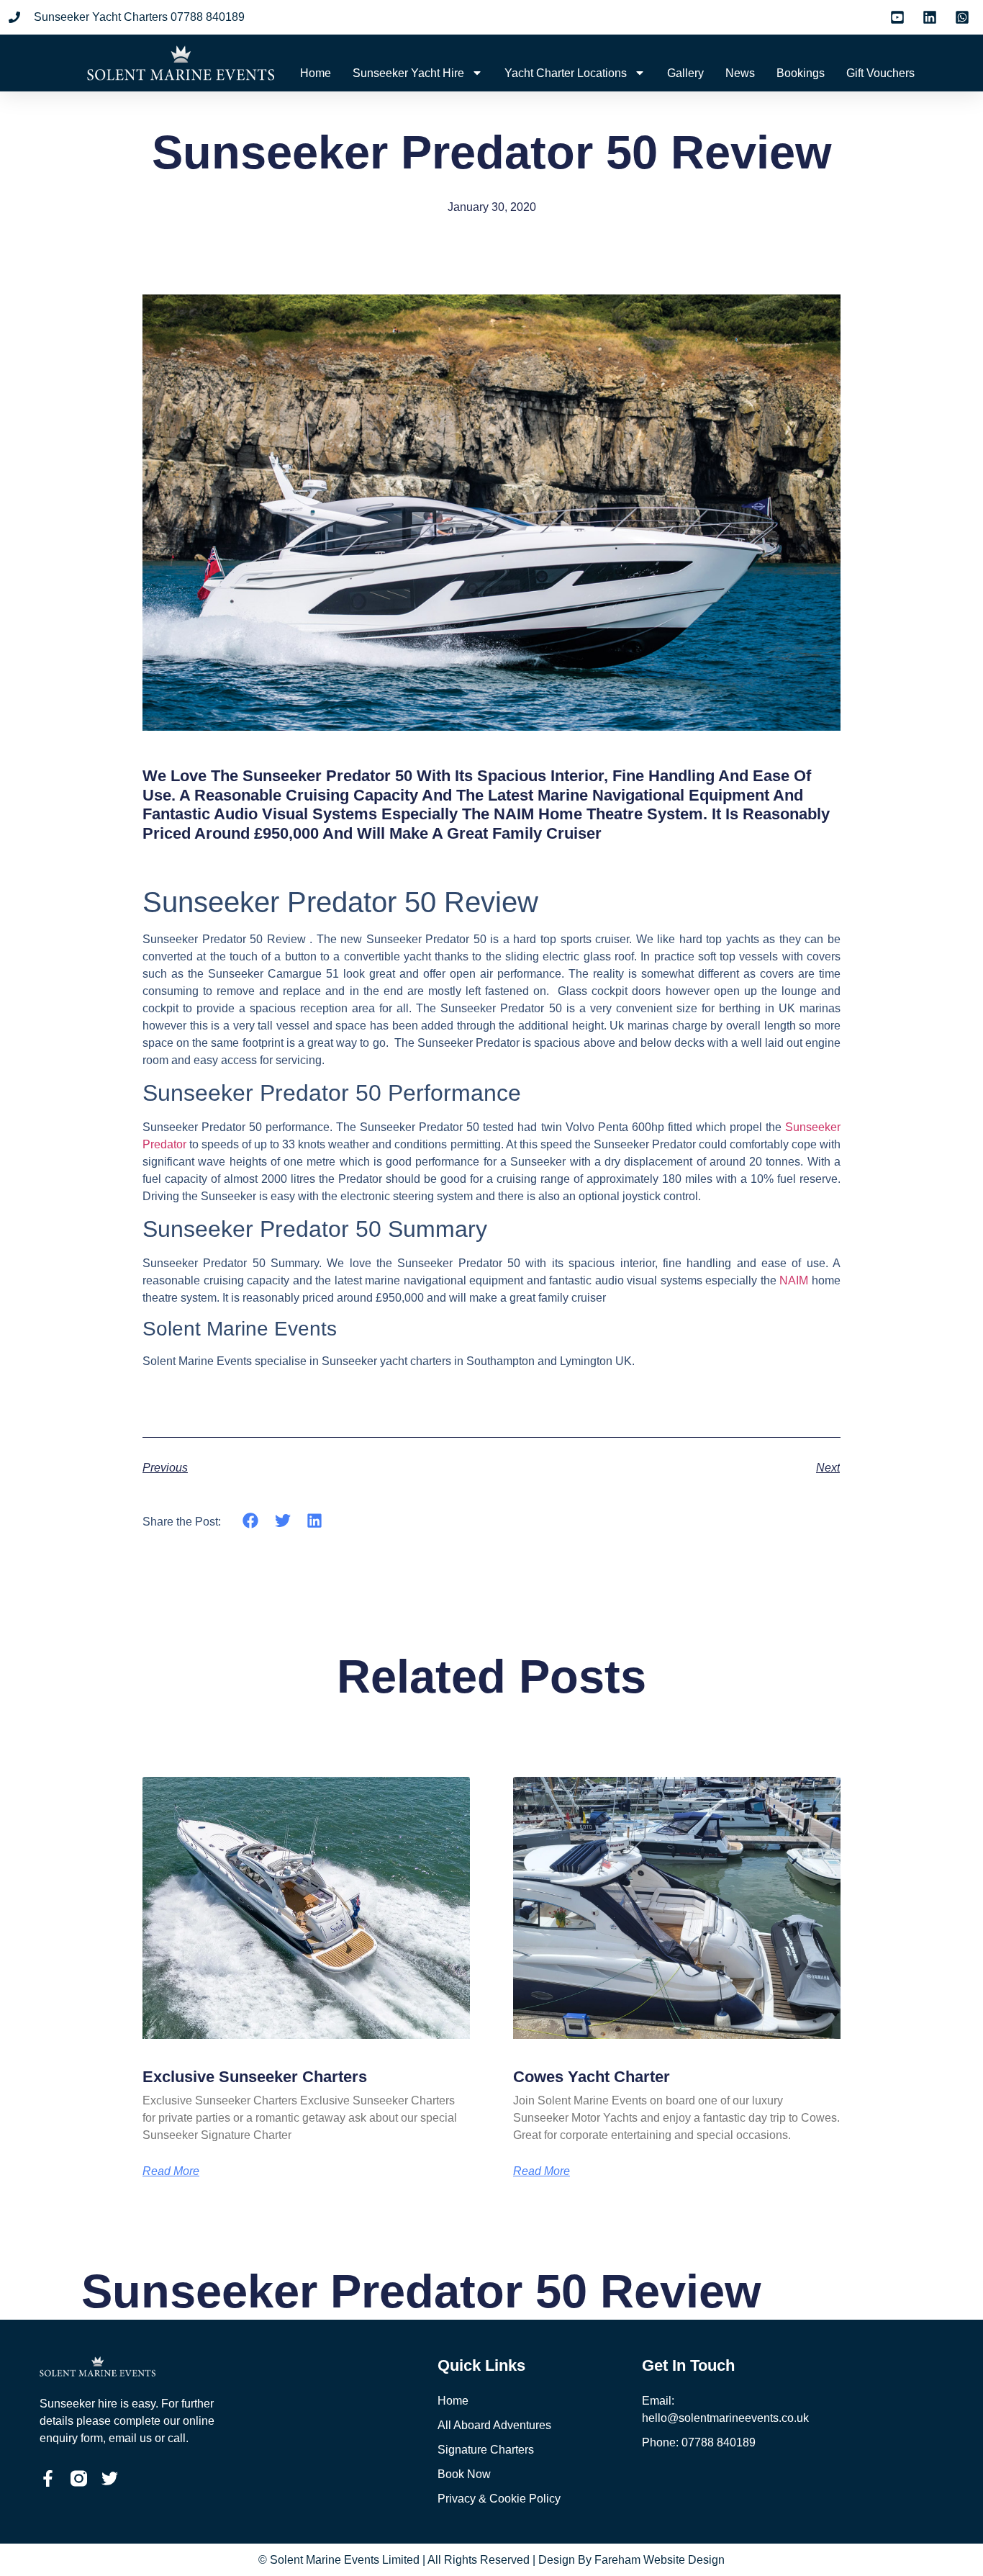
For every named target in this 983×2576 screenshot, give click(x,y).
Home (316, 73)
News (740, 73)
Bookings (801, 73)
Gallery (685, 73)
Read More (171, 2171)
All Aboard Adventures (494, 2425)
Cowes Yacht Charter (592, 2077)
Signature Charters (486, 2450)
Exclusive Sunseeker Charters (255, 2077)
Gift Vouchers (880, 73)
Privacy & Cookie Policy (499, 2499)
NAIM (793, 1280)
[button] (251, 1521)
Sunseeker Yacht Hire (408, 73)
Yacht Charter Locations (566, 73)
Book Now (464, 2474)
